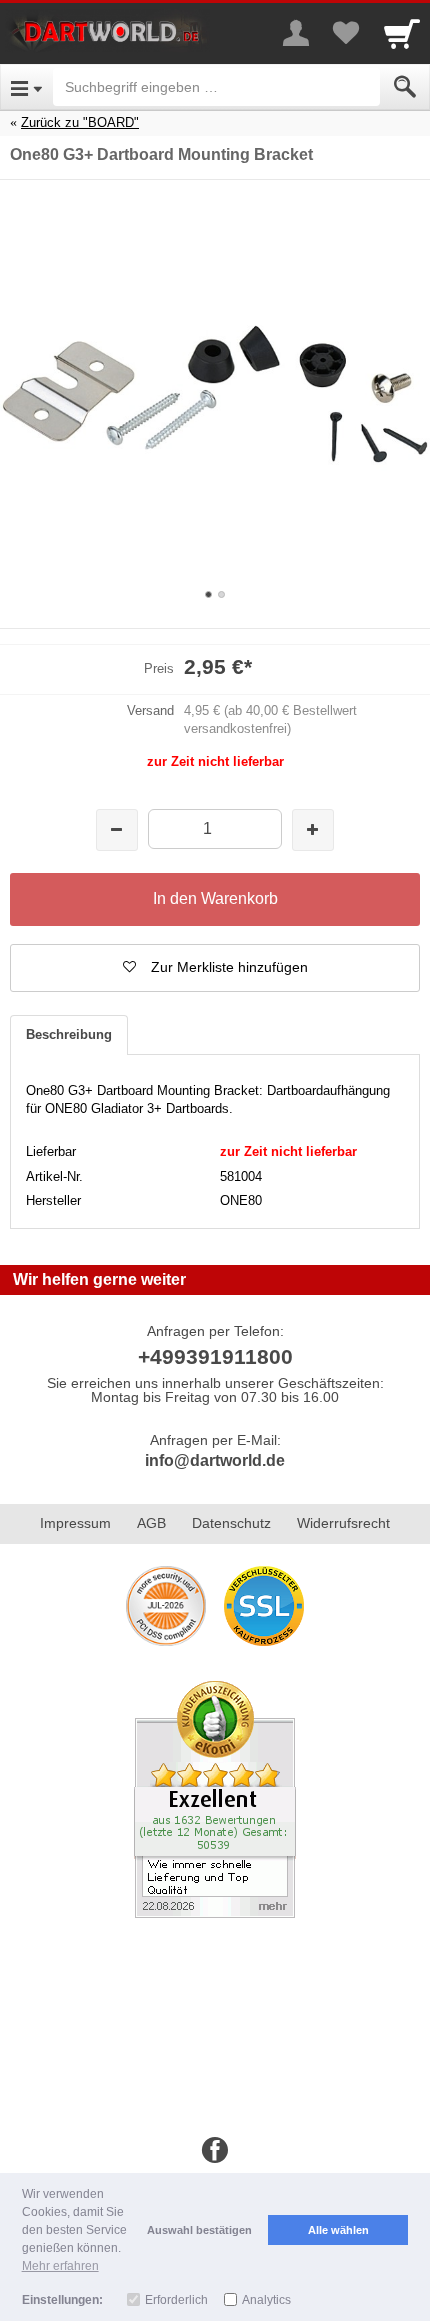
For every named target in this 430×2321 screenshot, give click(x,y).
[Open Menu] (26, 87)
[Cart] (402, 33)
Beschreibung (69, 1034)
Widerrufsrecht (343, 1523)
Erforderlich (176, 2300)
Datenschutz (231, 1523)
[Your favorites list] (346, 33)
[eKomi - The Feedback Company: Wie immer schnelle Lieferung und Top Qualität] (215, 1798)
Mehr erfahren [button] (60, 2266)
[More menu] (296, 33)
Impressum (75, 1523)
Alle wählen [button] (338, 2230)
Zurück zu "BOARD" (80, 122)
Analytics (266, 2300)
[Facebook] (215, 2151)
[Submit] (405, 87)
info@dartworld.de (215, 1460)
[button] (215, 968)
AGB (151, 1523)
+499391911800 (215, 1356)
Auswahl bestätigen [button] (199, 2230)
